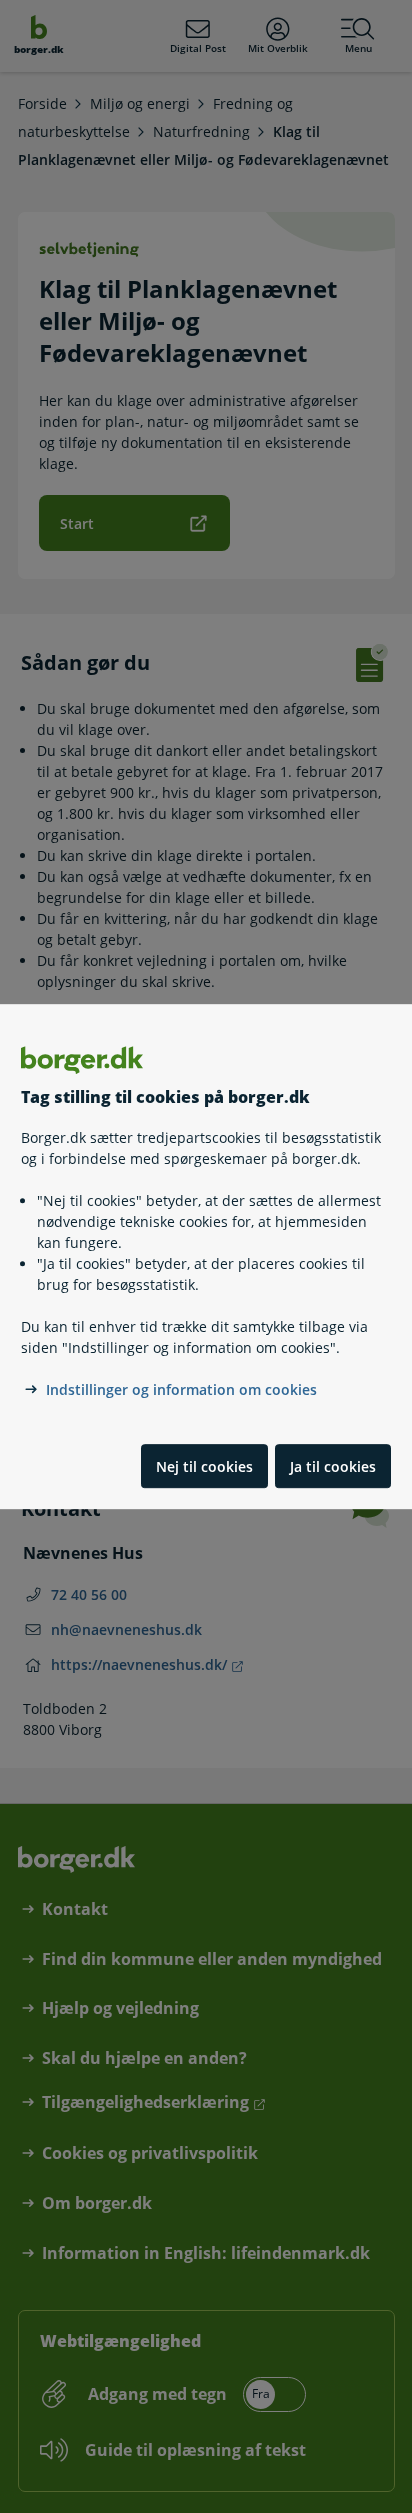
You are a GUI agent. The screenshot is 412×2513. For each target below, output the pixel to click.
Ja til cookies (333, 1466)
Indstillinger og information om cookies (181, 1390)
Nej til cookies (204, 1466)
